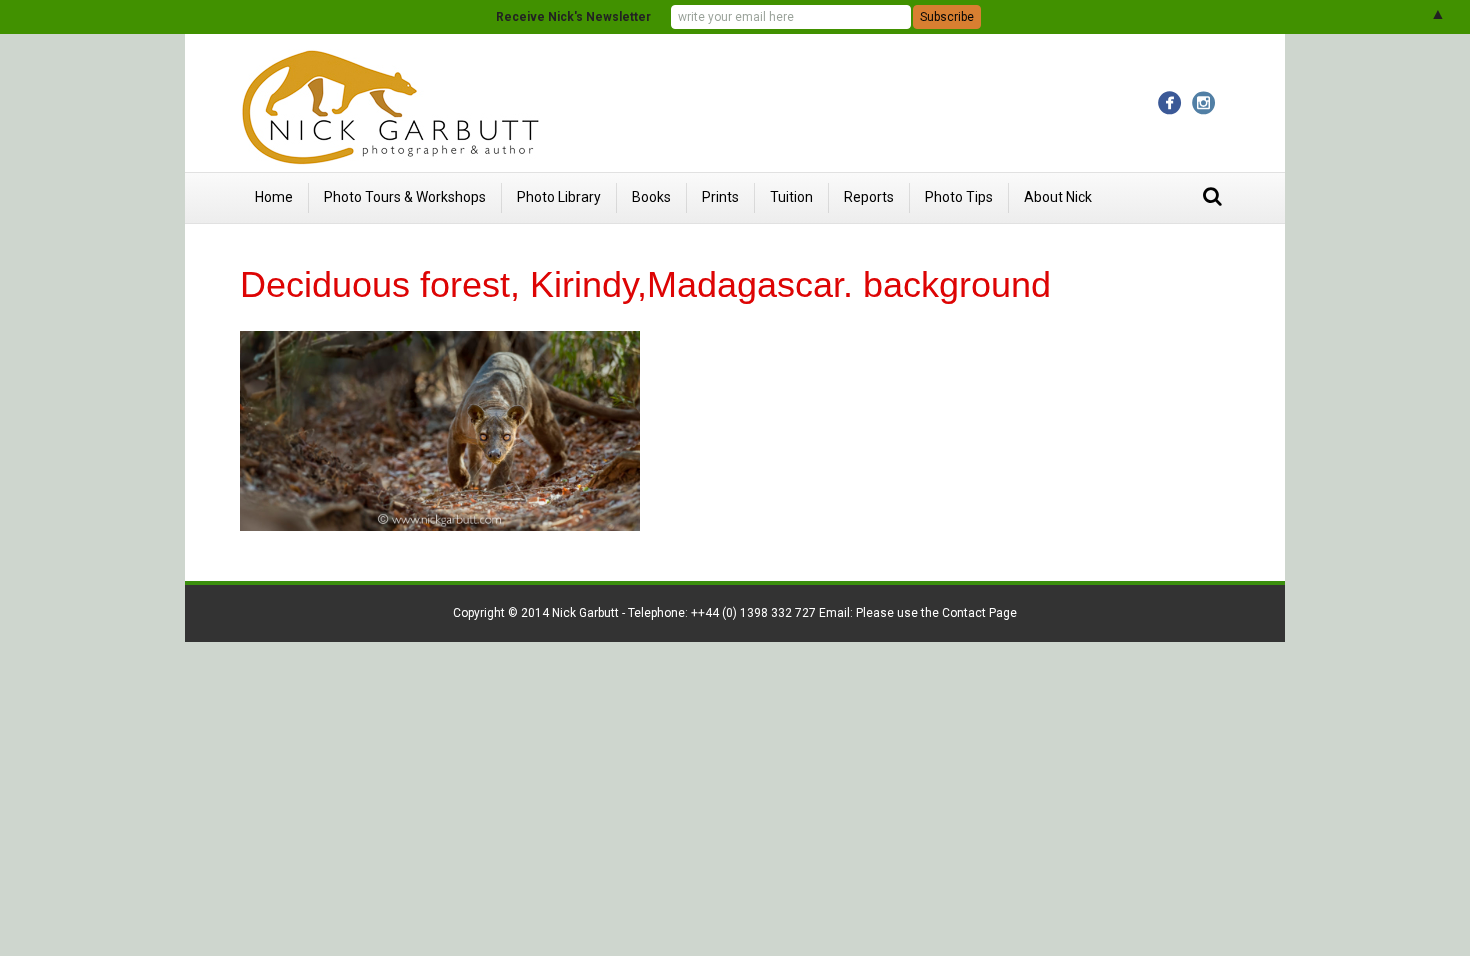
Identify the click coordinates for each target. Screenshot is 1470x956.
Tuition (791, 197)
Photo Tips (959, 197)
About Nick (1058, 197)
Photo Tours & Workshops (405, 197)
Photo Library (559, 197)
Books (651, 197)
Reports (869, 197)
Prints (720, 197)
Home (274, 197)
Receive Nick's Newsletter (573, 17)
